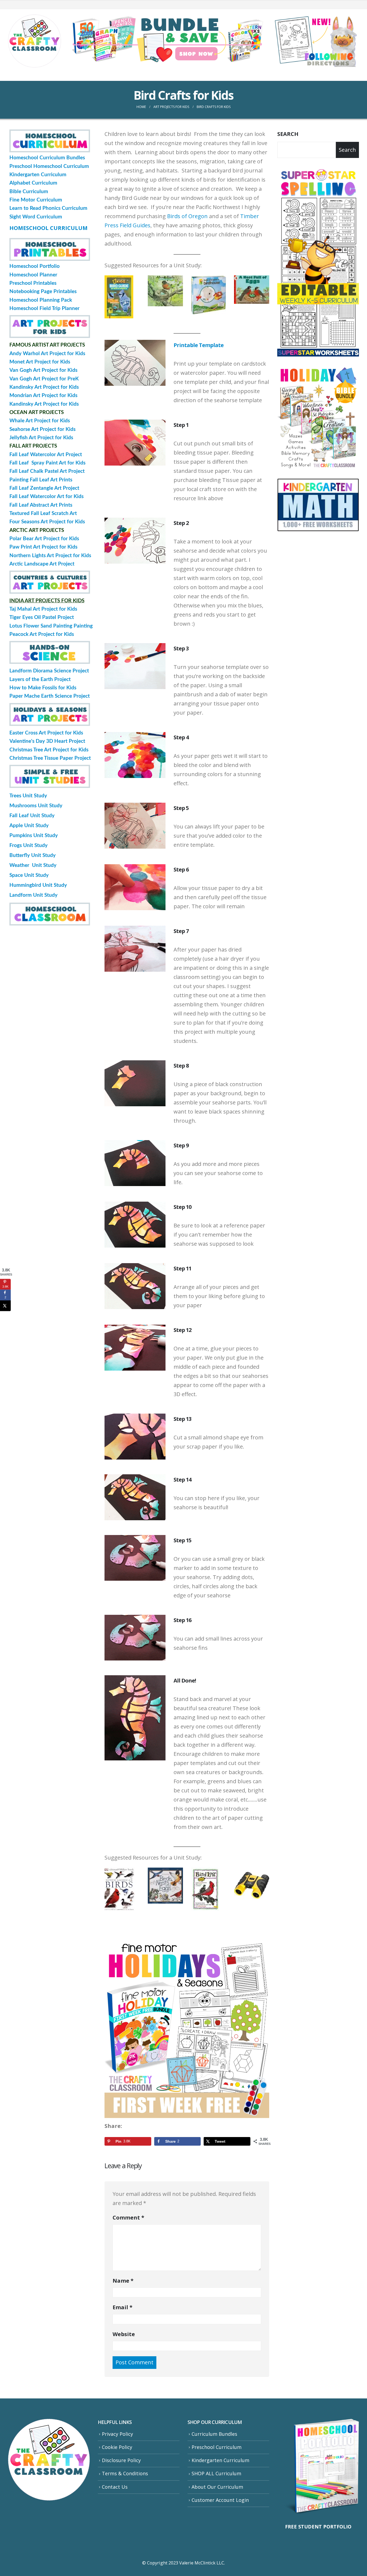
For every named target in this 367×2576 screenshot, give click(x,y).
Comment (128, 2217)
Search (288, 134)
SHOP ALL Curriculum (216, 2473)
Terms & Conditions (125, 2473)
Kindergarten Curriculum (220, 2460)
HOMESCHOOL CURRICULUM (48, 228)
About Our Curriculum (217, 2487)
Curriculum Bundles (214, 2434)
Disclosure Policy (121, 2460)
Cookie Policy (117, 2447)
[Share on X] (5, 1306)
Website (124, 2334)
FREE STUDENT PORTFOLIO (318, 2527)
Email (123, 2307)
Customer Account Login (220, 2500)
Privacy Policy (117, 2434)
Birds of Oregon (187, 216)
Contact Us (115, 2487)
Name (123, 2281)
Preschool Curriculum (217, 2447)
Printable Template (199, 345)
